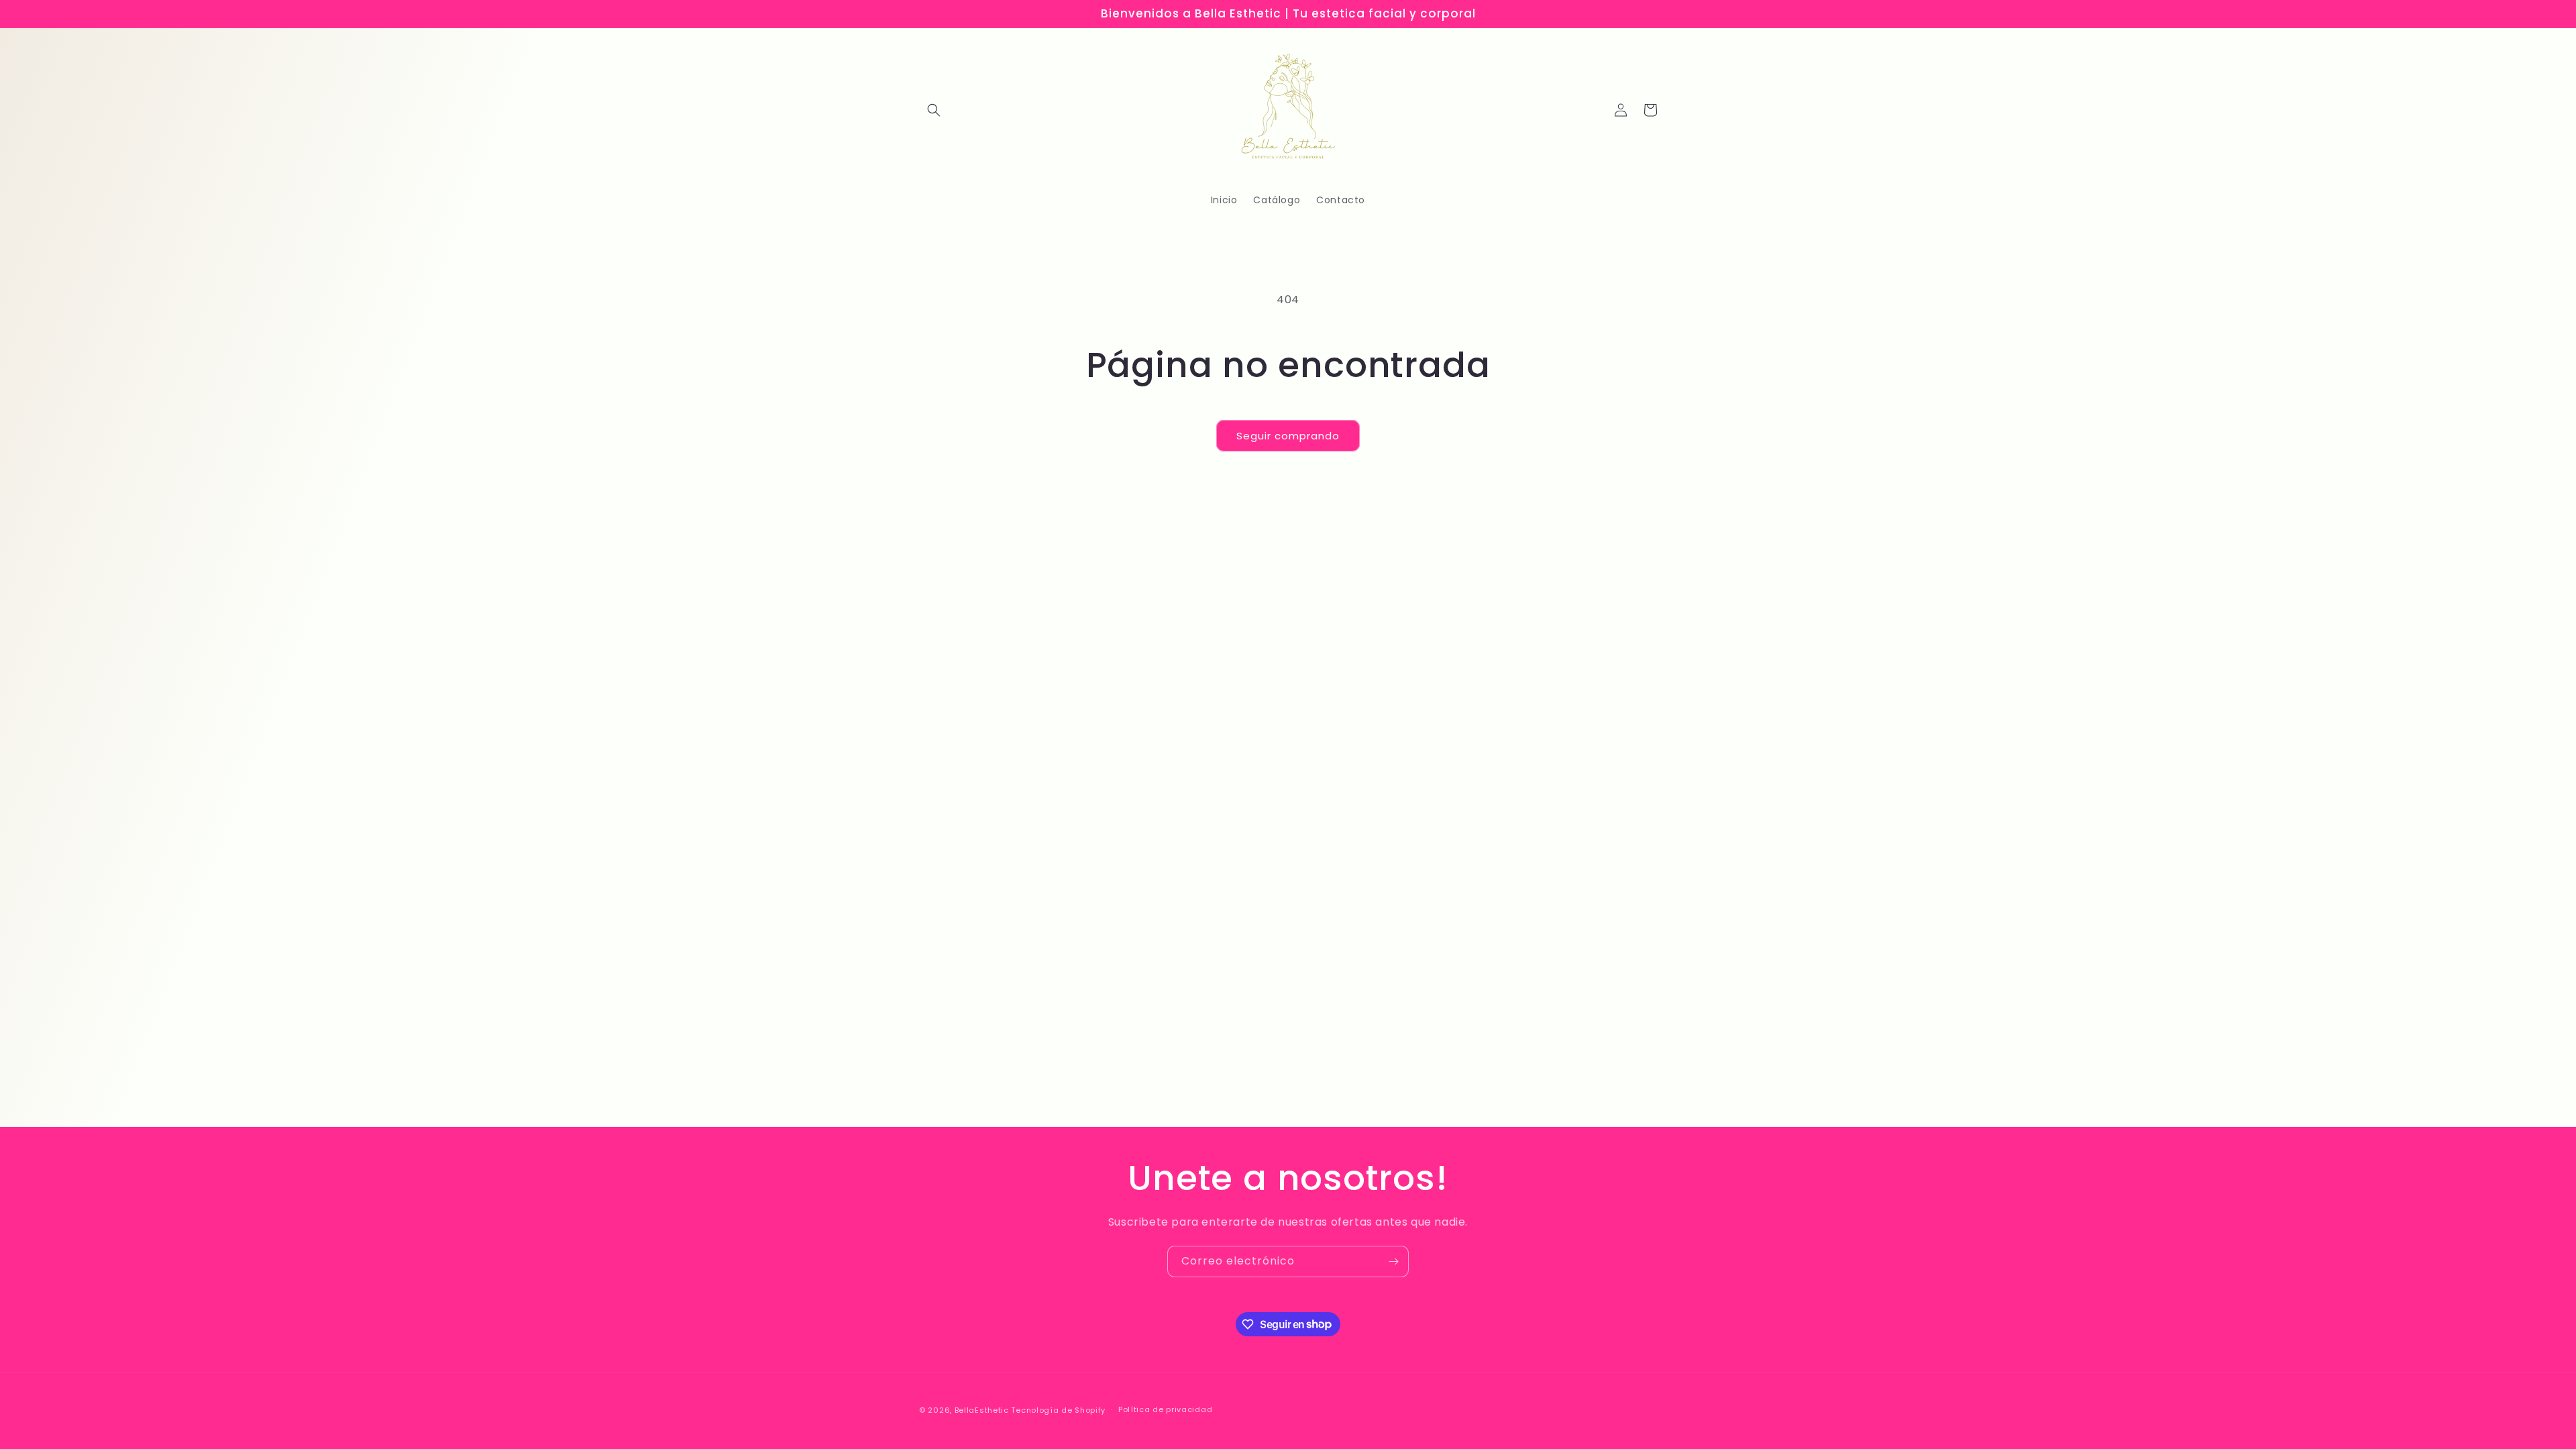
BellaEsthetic (982, 1410)
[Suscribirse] (1393, 1262)
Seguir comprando (1288, 436)
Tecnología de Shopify (1058, 1410)
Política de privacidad (1165, 1409)
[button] (934, 110)
